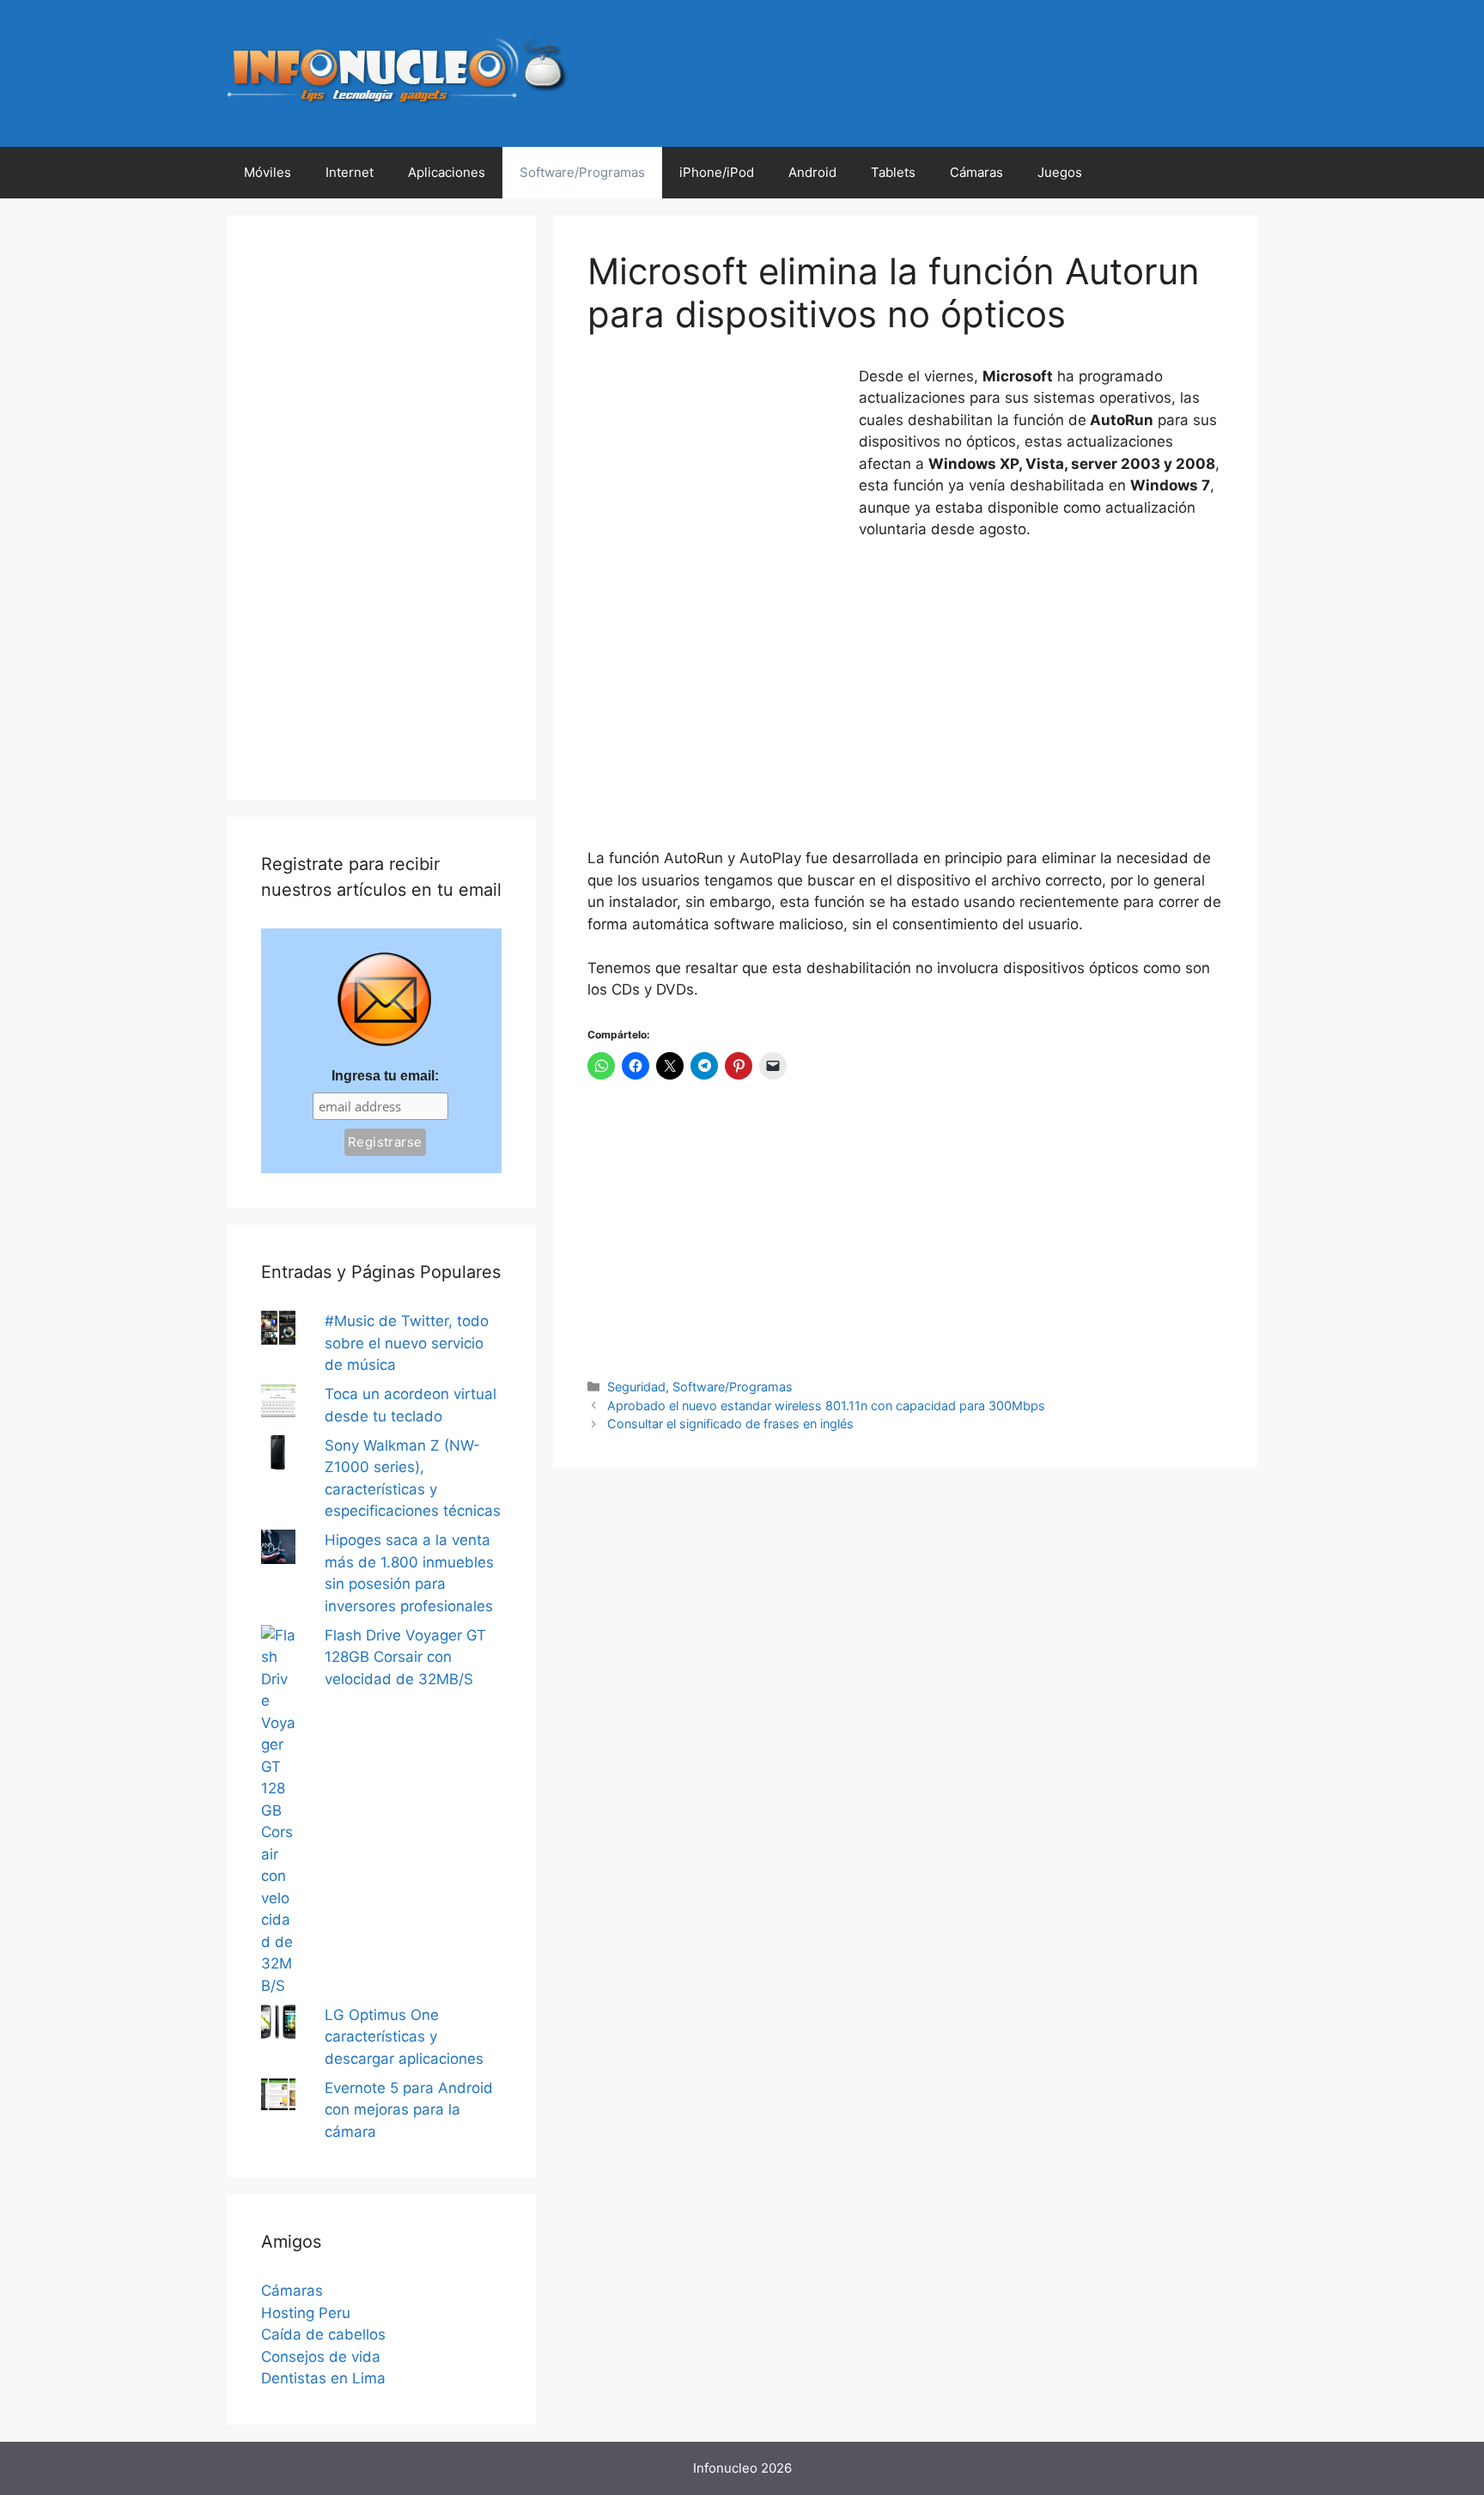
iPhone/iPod (717, 172)
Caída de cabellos (323, 2334)
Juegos (1060, 172)
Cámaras (976, 172)
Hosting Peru (306, 2313)
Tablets (893, 172)
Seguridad (636, 1387)
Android (812, 172)
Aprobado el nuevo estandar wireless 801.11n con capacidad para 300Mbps (826, 1406)
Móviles (268, 172)
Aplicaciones (447, 172)
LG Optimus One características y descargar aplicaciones (404, 2037)
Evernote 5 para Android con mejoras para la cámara (409, 2110)
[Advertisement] (716, 480)
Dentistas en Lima (323, 2378)
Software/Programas (582, 172)
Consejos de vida (321, 2357)
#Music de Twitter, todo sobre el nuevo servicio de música (407, 1343)
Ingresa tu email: (385, 1076)
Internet (350, 172)
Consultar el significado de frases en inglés (730, 1424)
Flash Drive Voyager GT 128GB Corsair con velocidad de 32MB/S (405, 1657)
